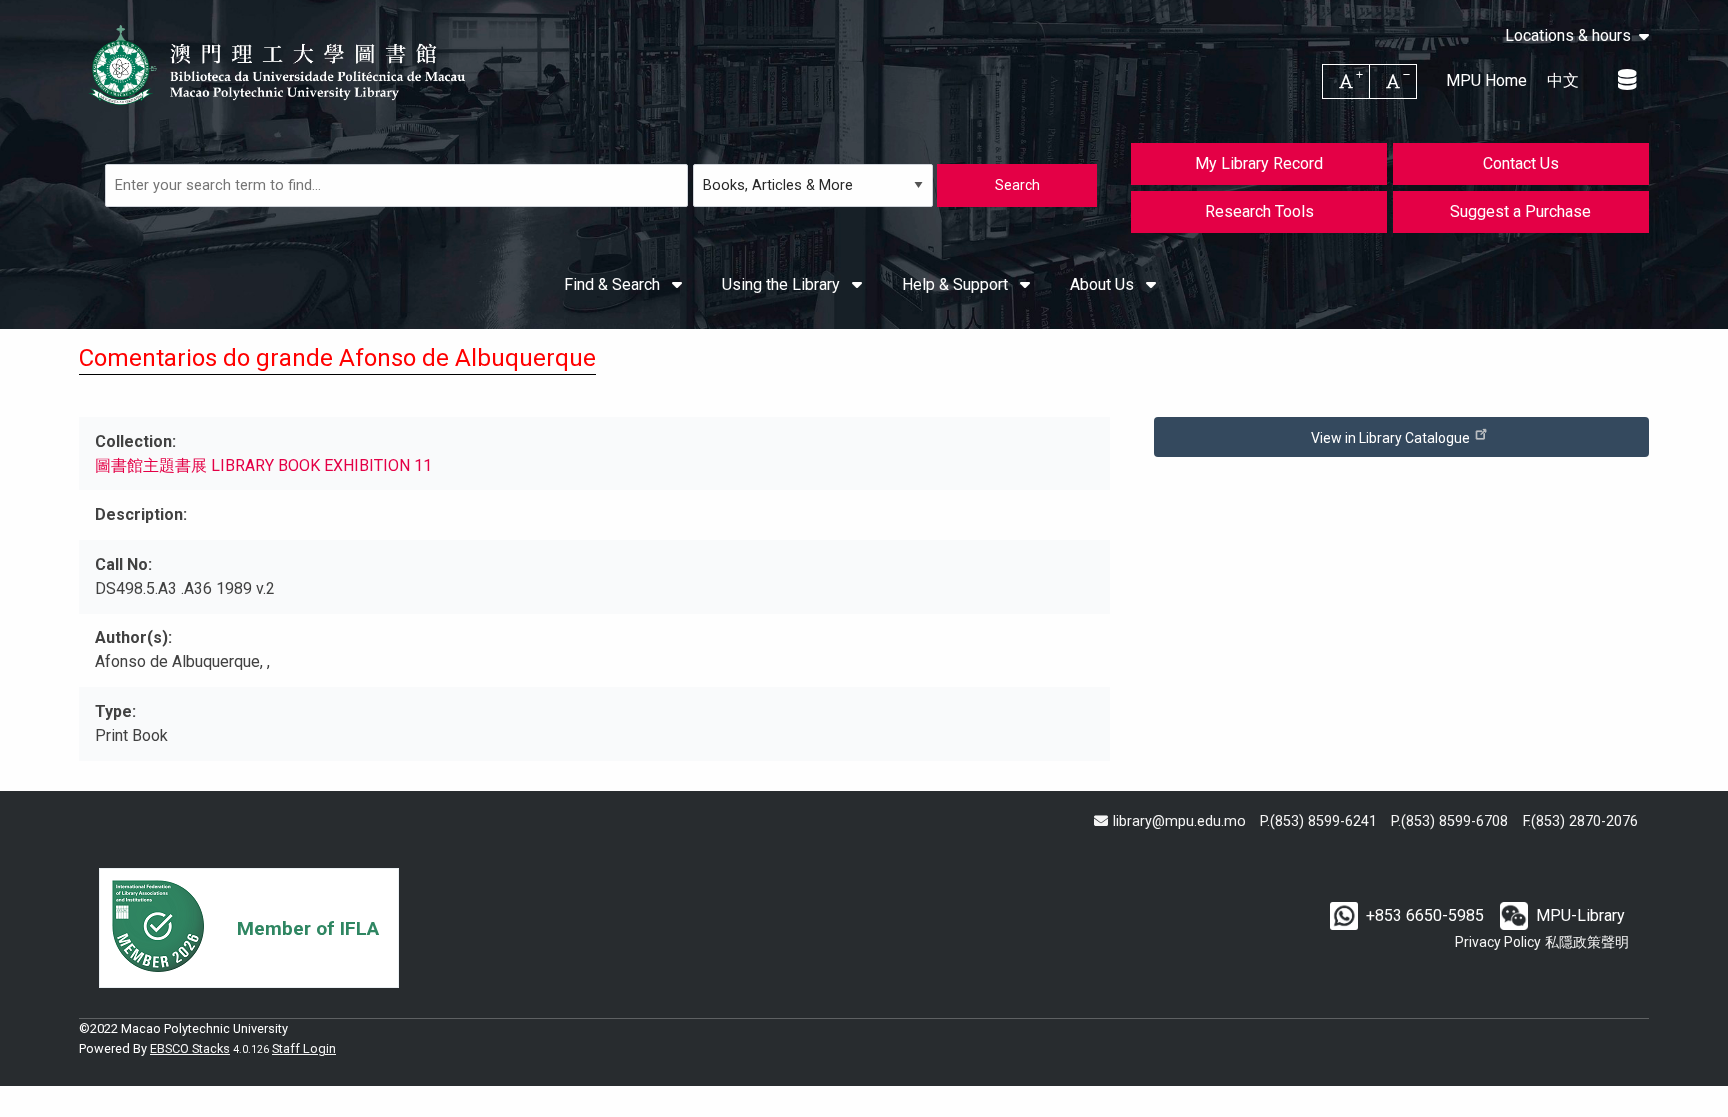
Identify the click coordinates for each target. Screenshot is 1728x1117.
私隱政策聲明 (1587, 942)
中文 (1563, 80)
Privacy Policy (1498, 942)
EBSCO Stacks (190, 1048)
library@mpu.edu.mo (1179, 821)
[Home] (279, 65)
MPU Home (1486, 80)
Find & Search (614, 284)
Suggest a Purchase (1520, 211)
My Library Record (1259, 163)
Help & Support (957, 284)
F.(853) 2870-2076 (1580, 821)
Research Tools (1259, 211)
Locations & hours (1568, 36)
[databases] (1628, 80)
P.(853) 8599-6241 (1318, 821)
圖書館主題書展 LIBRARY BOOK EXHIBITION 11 (263, 465)
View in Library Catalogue (1392, 438)
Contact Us (1521, 163)
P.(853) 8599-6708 (1449, 821)
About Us (1104, 284)
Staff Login (304, 1048)
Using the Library (783, 284)
